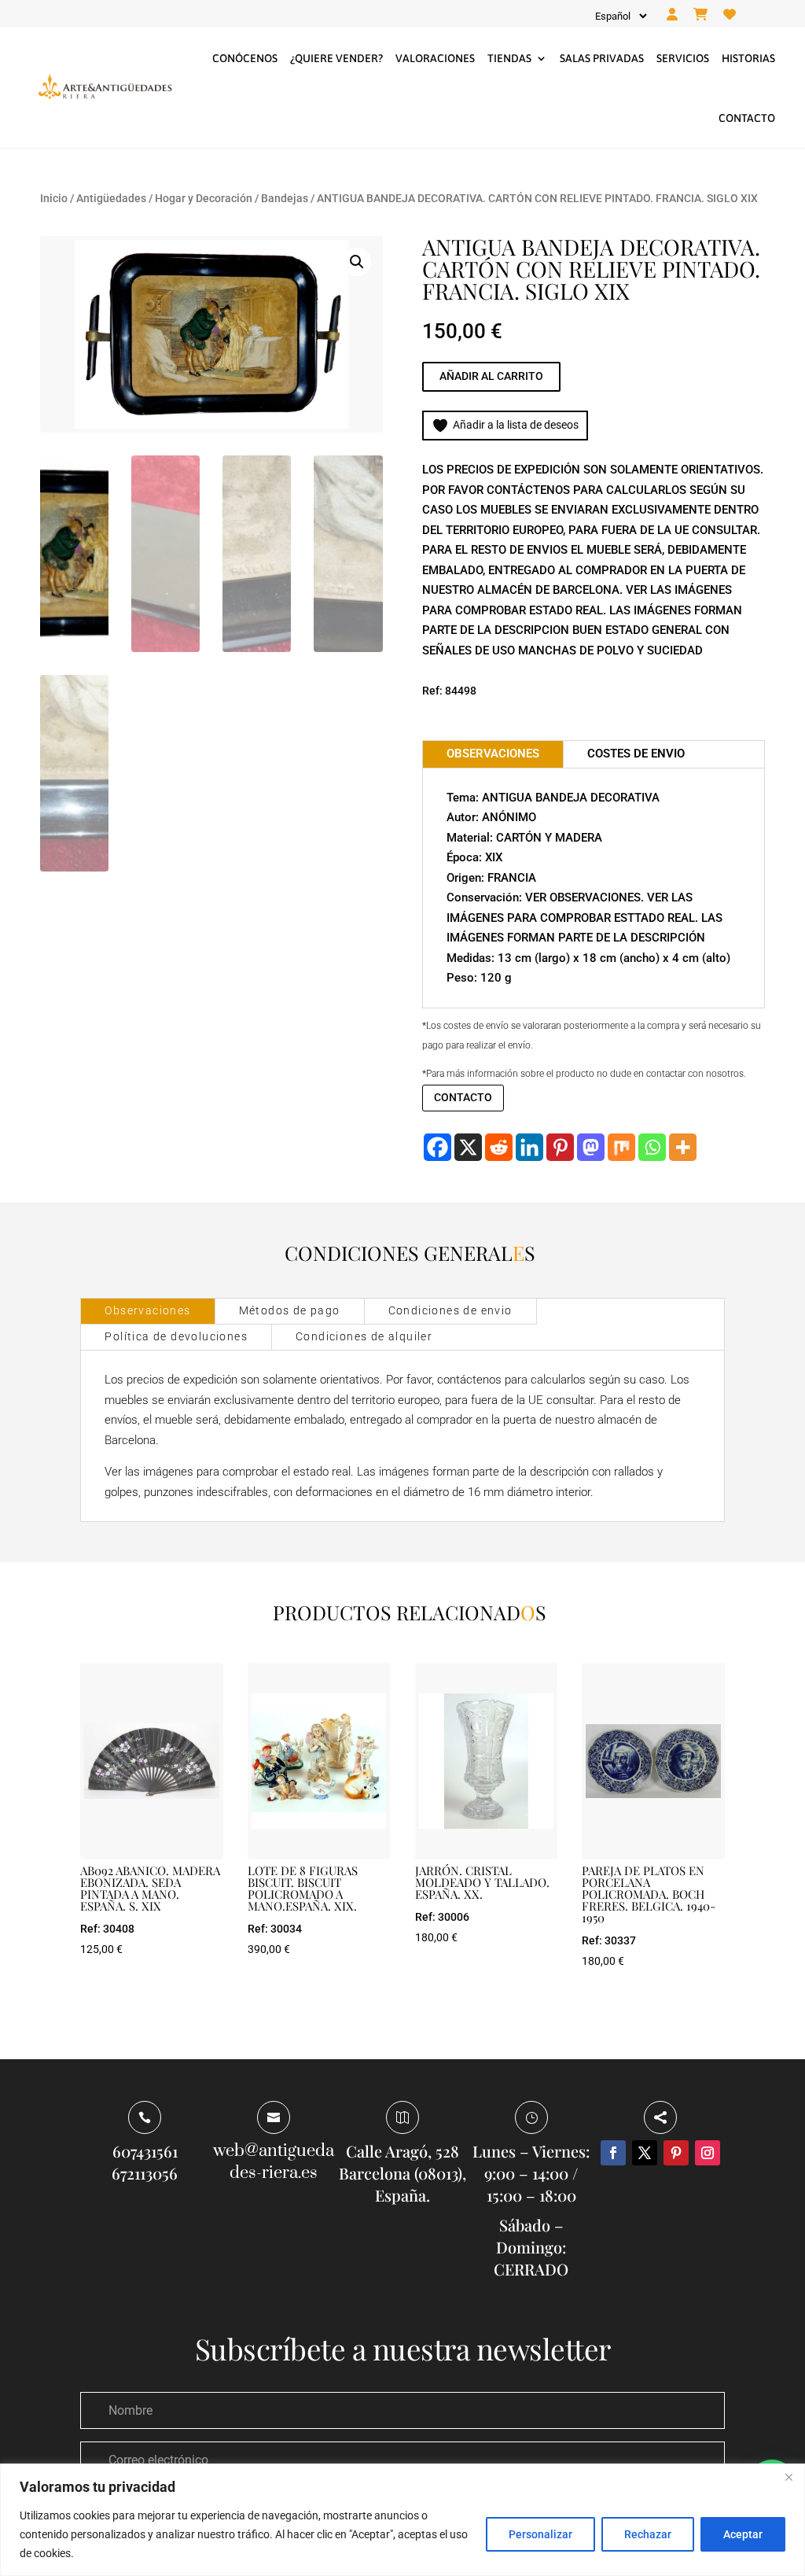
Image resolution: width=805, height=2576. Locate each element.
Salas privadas (602, 58)
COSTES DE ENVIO (636, 754)
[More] (683, 1147)
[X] (468, 1147)
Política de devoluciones (176, 1336)
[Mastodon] (591, 1147)
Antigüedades (111, 198)
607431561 (145, 2151)
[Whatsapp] (652, 1147)
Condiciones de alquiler (364, 1336)
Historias (748, 58)
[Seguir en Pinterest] (676, 2153)
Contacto (747, 118)
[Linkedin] (529, 1147)
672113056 (145, 2173)
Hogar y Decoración (204, 198)
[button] (357, 262)
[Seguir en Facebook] (613, 2153)
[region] (402, 2520)
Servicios (683, 58)
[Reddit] (499, 1147)
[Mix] (621, 1147)
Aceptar (743, 2534)
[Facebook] (437, 1147)
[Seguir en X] (645, 2153)
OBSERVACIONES (493, 754)
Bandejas (285, 198)
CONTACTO (463, 1097)
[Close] (788, 2477)
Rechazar (648, 2534)
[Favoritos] (730, 15)
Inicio (54, 198)
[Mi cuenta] (672, 15)
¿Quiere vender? (336, 58)
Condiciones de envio (450, 1310)
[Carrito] (700, 15)
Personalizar (540, 2534)
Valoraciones (435, 58)
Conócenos (245, 58)
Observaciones (147, 1310)
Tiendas (509, 58)
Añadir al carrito (491, 376)
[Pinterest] (560, 1147)
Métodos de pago (290, 1310)
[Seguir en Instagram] (708, 2153)
